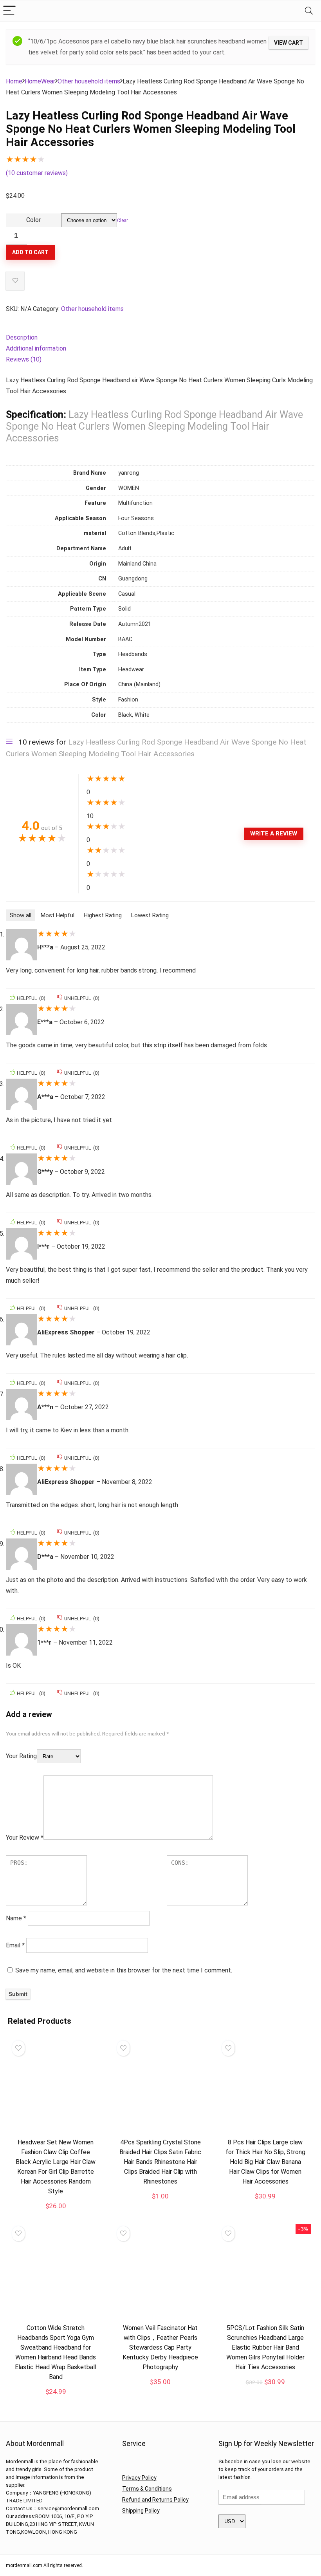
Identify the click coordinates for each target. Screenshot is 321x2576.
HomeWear (40, 81)
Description (22, 337)
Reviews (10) (24, 359)
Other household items (89, 81)
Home (14, 81)
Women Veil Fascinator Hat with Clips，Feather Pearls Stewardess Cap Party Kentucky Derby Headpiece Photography (160, 2347)
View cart (289, 43)
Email (15, 1945)
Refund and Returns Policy (155, 2500)
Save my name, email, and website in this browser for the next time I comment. (124, 1970)
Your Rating (21, 1756)
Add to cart (30, 252)
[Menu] (9, 11)
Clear (123, 221)
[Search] (309, 11)
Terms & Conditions (147, 2489)
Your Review (25, 1838)
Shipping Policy (141, 2511)
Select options (56, 2400)
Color (33, 220)
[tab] (160, 338)
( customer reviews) (37, 173)
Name (16, 1918)
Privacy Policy (139, 2478)
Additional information (36, 348)
